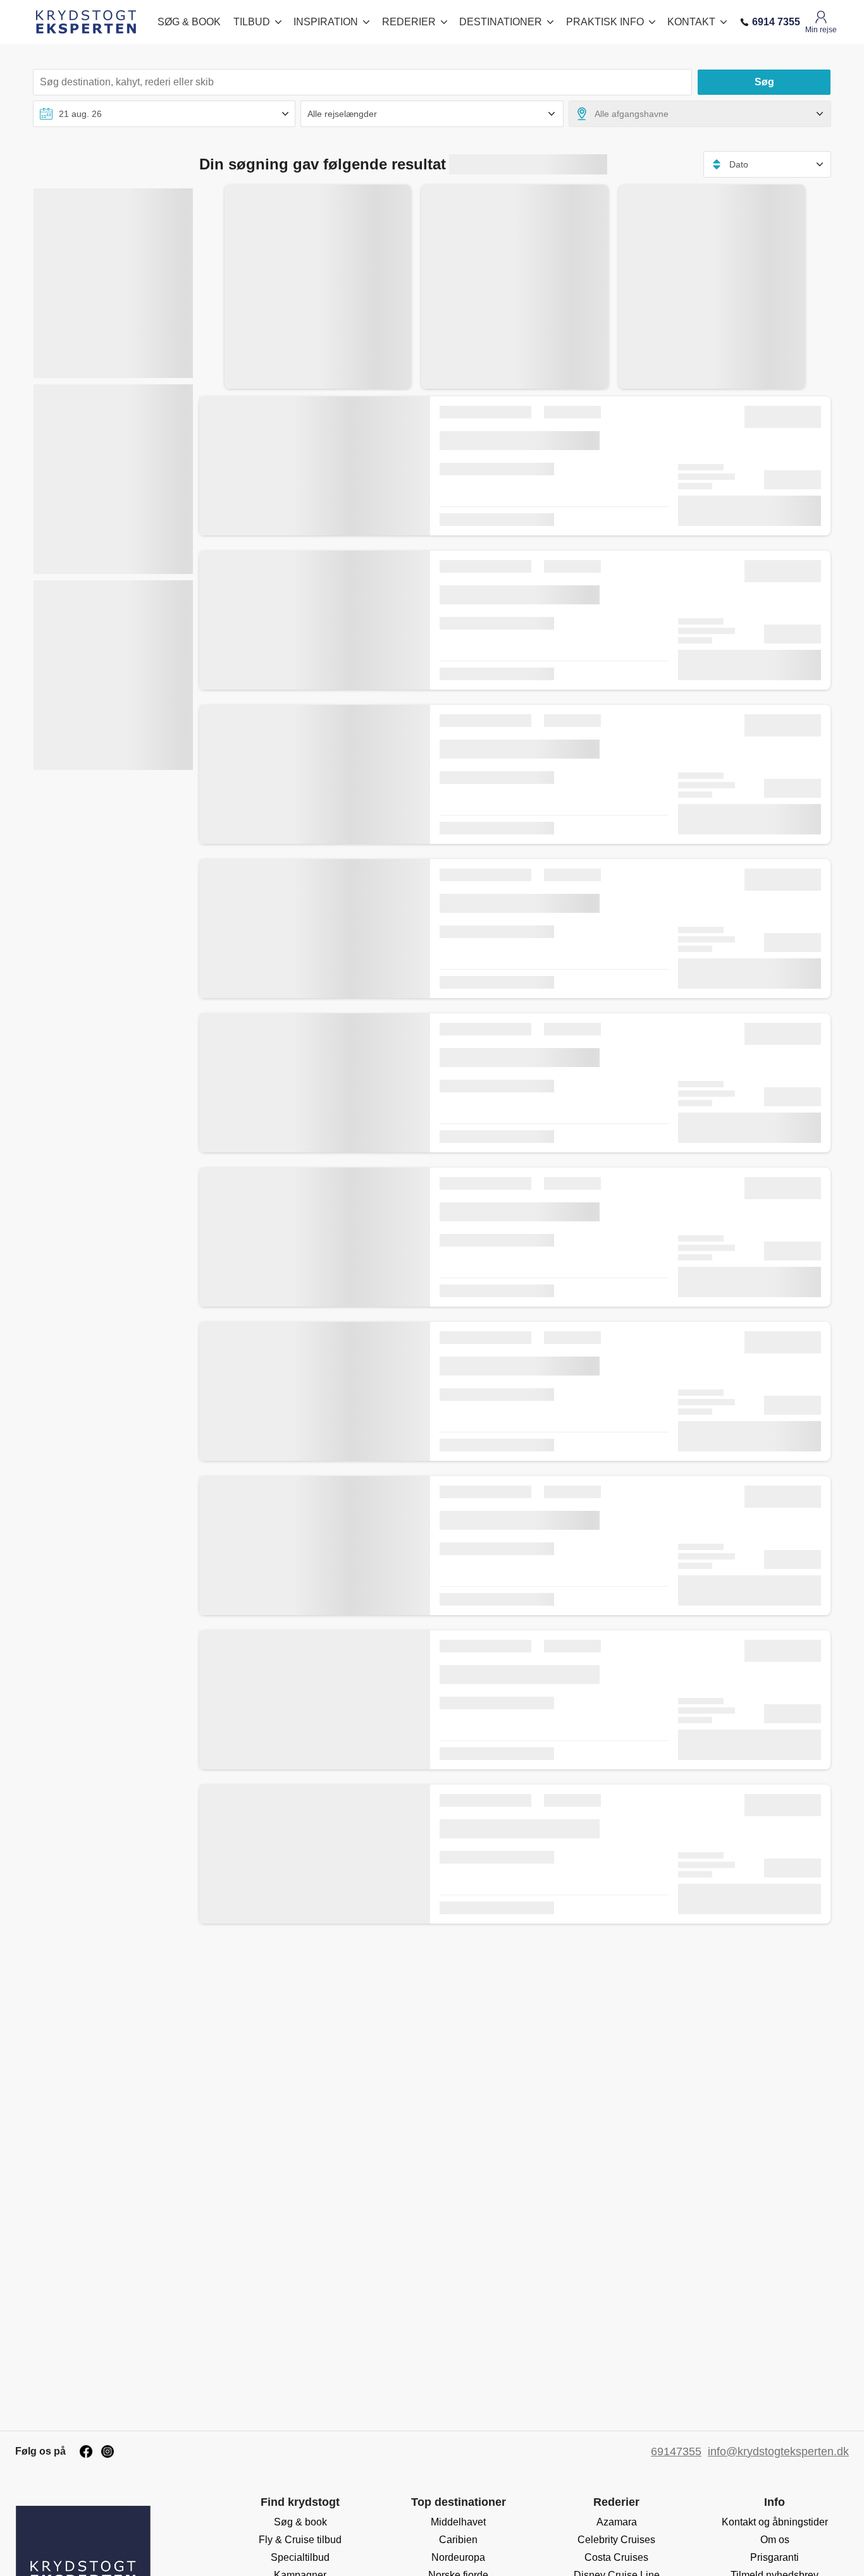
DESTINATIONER (501, 22)
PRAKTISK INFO (605, 22)
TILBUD (252, 22)
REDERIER (409, 22)
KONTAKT (691, 22)
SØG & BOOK (189, 22)
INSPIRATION (326, 22)
